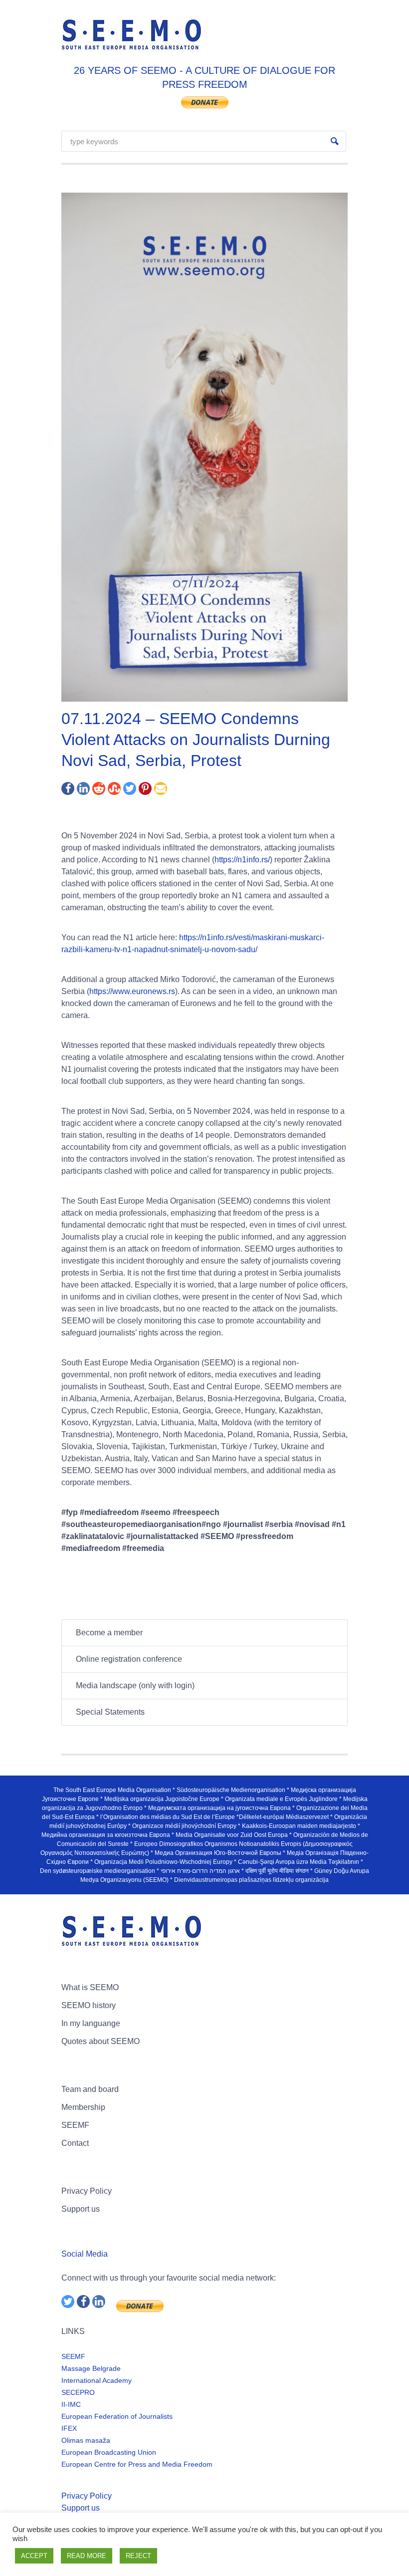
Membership (83, 2107)
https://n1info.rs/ (242, 860)
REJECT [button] (138, 2556)
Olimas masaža (86, 2440)
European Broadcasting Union (109, 2452)
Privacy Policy (87, 2191)
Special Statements (110, 1712)
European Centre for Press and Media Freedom (137, 2464)
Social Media (85, 2254)
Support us (81, 2209)
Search (335, 141)
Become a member (109, 1633)
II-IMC (71, 2404)
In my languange (91, 2023)
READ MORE (87, 2556)
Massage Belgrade (91, 2368)
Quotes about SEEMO (101, 2041)
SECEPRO (78, 2392)
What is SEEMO (90, 1987)
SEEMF (75, 2125)
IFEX (69, 2428)
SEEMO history (89, 2005)
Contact (75, 2143)
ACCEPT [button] (34, 2556)
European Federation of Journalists (117, 2416)
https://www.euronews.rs (132, 991)
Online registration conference (129, 1659)
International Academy (97, 2380)
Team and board (90, 2089)
